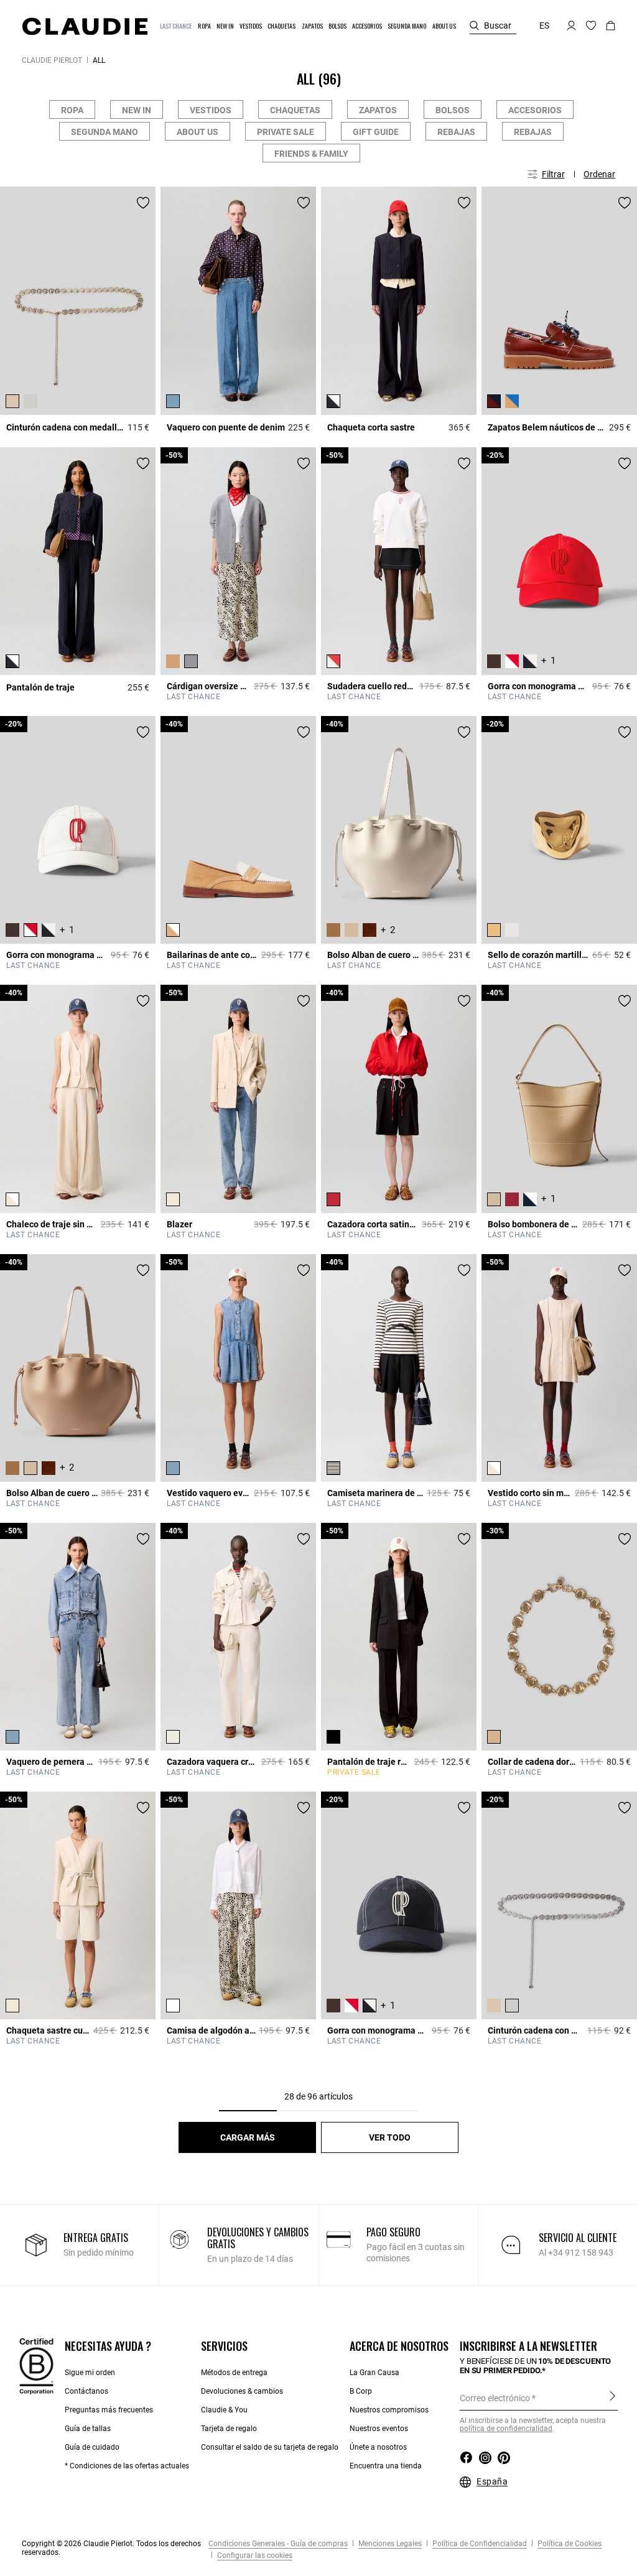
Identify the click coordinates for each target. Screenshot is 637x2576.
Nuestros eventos (379, 2429)
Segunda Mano (105, 132)
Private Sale (286, 132)
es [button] (544, 26)
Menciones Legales (389, 2544)
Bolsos (453, 110)
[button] (176, 26)
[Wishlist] (143, 203)
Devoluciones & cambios (242, 2391)
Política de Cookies (569, 2544)
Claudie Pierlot (52, 60)
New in (137, 110)
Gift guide (376, 132)
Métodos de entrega (234, 2373)
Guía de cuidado (92, 2447)
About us (198, 132)
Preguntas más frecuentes (109, 2410)
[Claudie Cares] (36, 2366)
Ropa (72, 110)
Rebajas (456, 132)
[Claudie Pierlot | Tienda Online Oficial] (85, 26)
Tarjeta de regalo (229, 2429)
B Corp (361, 2391)
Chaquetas (295, 110)
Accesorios (535, 110)
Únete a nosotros (378, 2447)
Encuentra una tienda (386, 2466)
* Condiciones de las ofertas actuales (127, 2466)
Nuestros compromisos (389, 2410)
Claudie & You (224, 2410)
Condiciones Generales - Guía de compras (278, 2544)
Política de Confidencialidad (479, 2544)
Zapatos (378, 110)
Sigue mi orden (90, 2373)
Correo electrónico (495, 2398)
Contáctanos (86, 2391)
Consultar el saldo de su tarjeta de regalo (270, 2447)
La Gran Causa (374, 2373)
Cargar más (248, 2137)
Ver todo (390, 2137)
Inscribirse (612, 2397)
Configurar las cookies (254, 2555)
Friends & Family (311, 154)
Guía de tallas (88, 2429)
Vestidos (211, 110)
